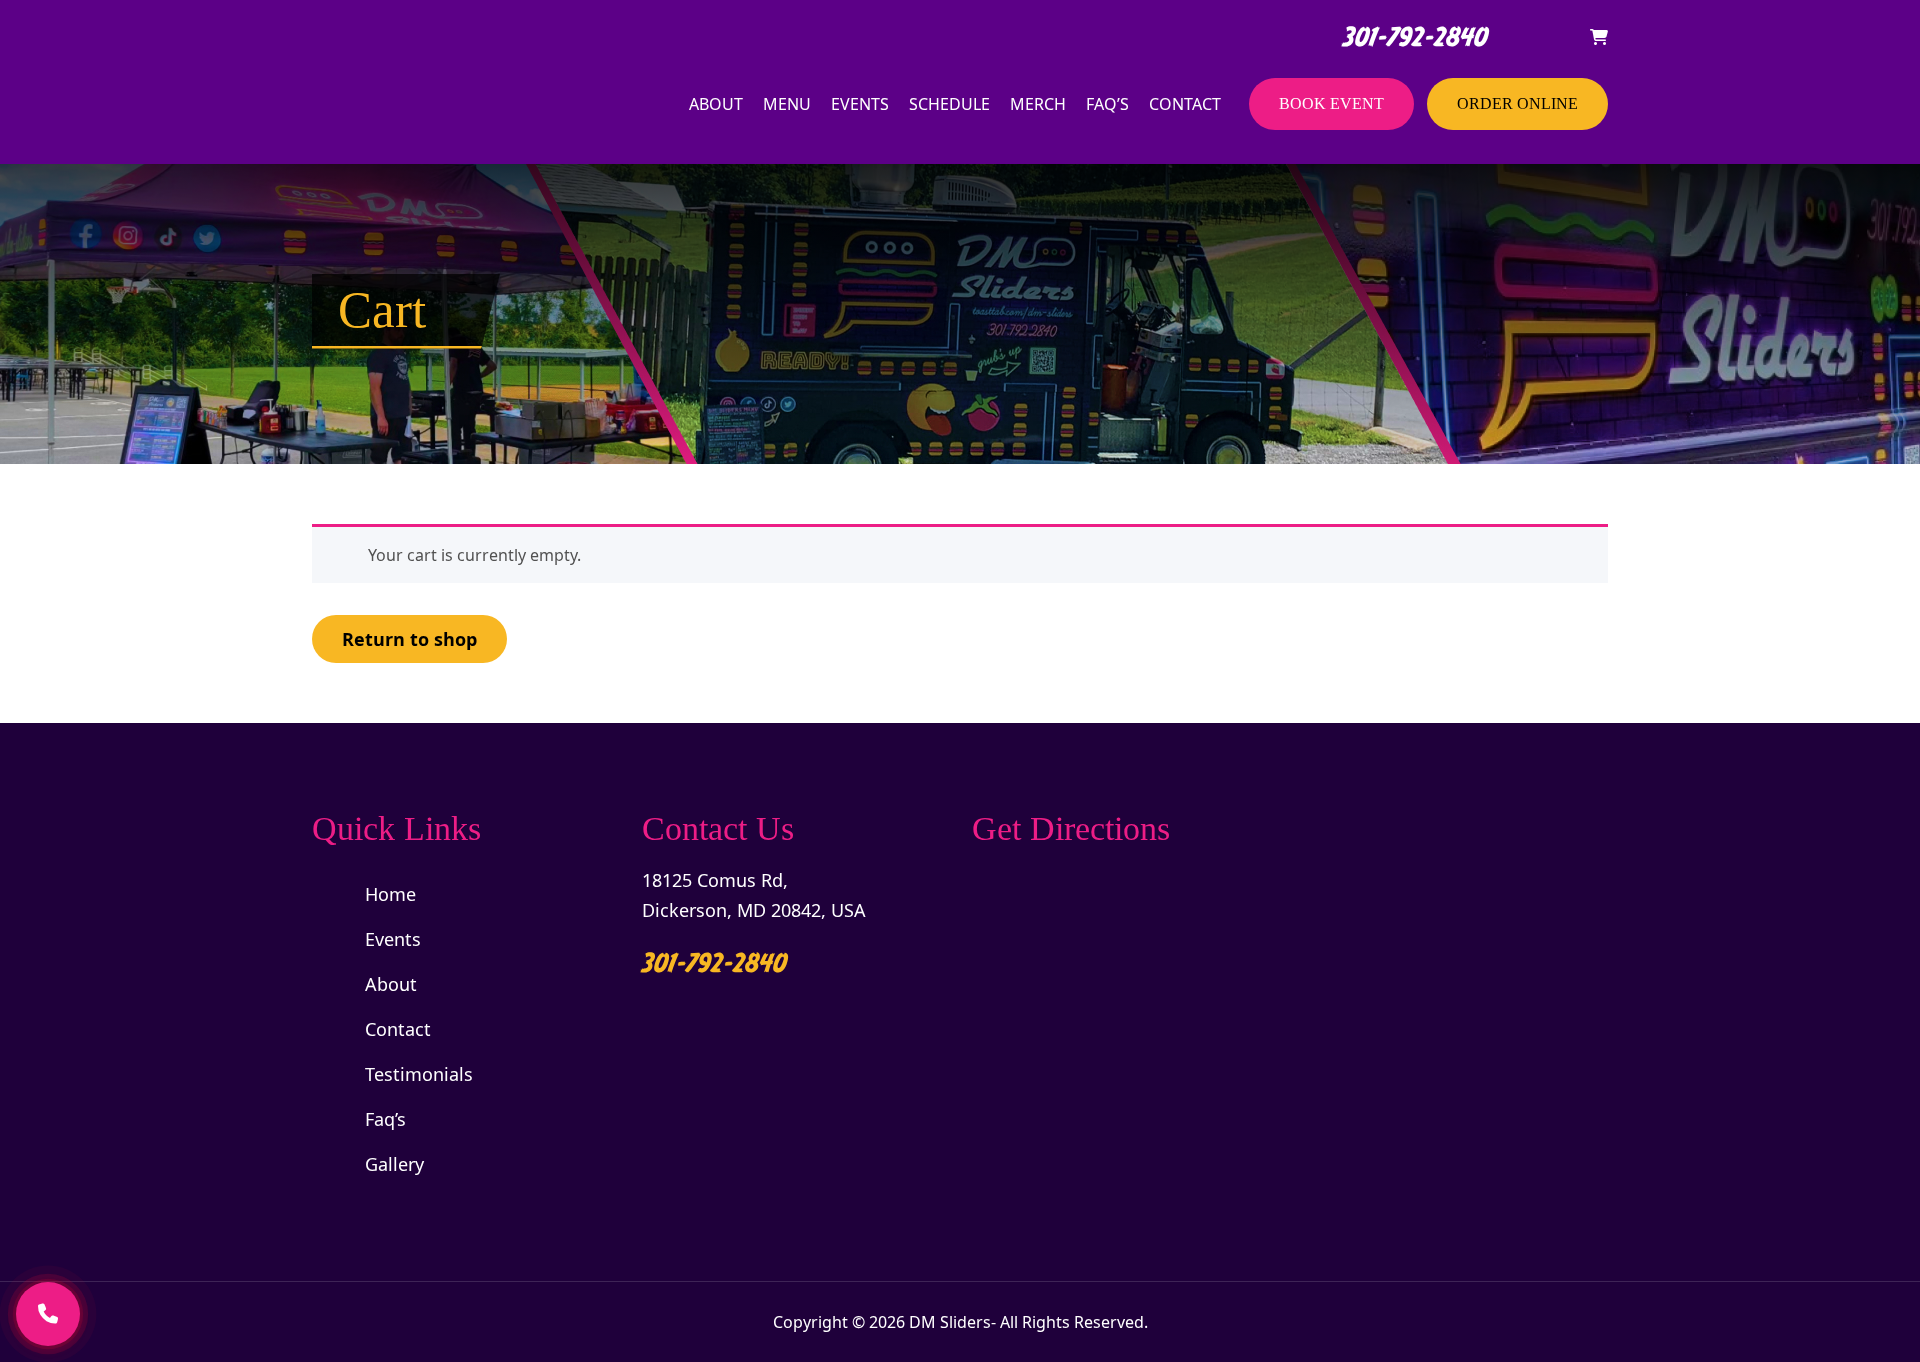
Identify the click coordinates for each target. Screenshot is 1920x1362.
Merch (1038, 104)
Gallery (394, 1164)
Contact (1185, 104)
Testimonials (419, 1074)
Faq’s (1107, 104)
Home (390, 894)
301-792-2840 (1411, 37)
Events (860, 104)
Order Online (1517, 103)
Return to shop (409, 639)
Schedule (949, 104)
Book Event (1331, 103)
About (716, 104)
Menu (787, 104)
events (393, 939)
